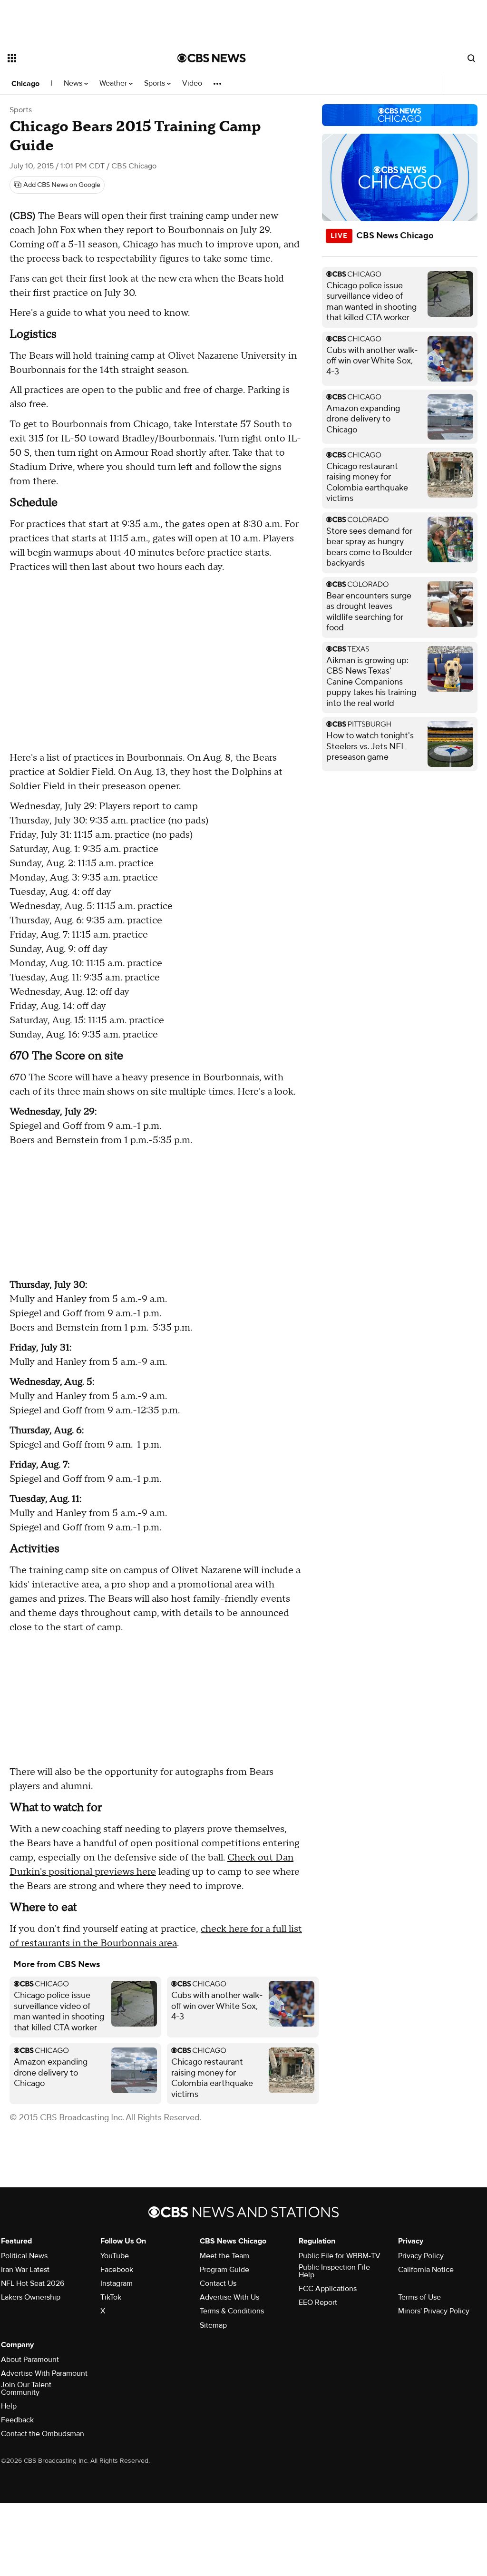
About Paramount (30, 2360)
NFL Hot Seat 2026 (33, 2283)
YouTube (115, 2256)
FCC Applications (328, 2289)
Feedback (17, 2420)
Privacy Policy (421, 2256)
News (74, 83)
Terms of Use (419, 2297)
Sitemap (213, 2325)
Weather (114, 83)
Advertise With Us (229, 2297)
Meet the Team (224, 2256)
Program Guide (224, 2270)
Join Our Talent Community (26, 2389)
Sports (156, 83)
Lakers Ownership (31, 2297)
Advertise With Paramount (44, 2373)
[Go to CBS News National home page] (212, 58)
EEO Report (318, 2302)
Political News (24, 2256)
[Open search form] (471, 58)
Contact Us (218, 2283)
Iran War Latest (25, 2270)
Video (192, 83)
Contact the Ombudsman (43, 2434)
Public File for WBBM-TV (340, 2256)
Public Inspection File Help (334, 2271)
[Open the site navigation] (76, 58)
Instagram (117, 2283)
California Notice (426, 2270)
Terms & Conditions (232, 2311)
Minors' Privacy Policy (434, 2311)
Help (9, 2406)
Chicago (25, 84)
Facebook (117, 2270)
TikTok (111, 2297)
